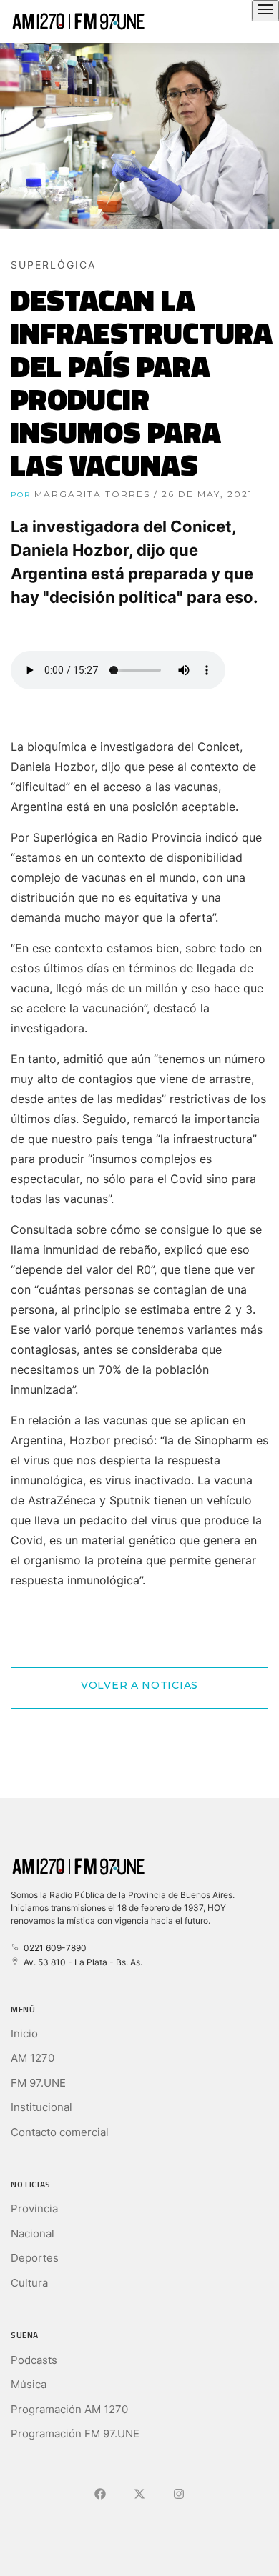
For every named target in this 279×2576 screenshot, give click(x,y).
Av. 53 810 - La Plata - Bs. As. (81, 1962)
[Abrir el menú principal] (265, 11)
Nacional (33, 2233)
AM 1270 (33, 2058)
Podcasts (34, 2360)
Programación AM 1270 (69, 2409)
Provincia (34, 2208)
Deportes (35, 2258)
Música (29, 2384)
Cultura (29, 2283)
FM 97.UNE (38, 2083)
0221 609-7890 (53, 1948)
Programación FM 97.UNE (75, 2433)
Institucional (41, 2107)
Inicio (24, 2033)
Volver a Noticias (139, 1685)
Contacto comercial (60, 2132)
